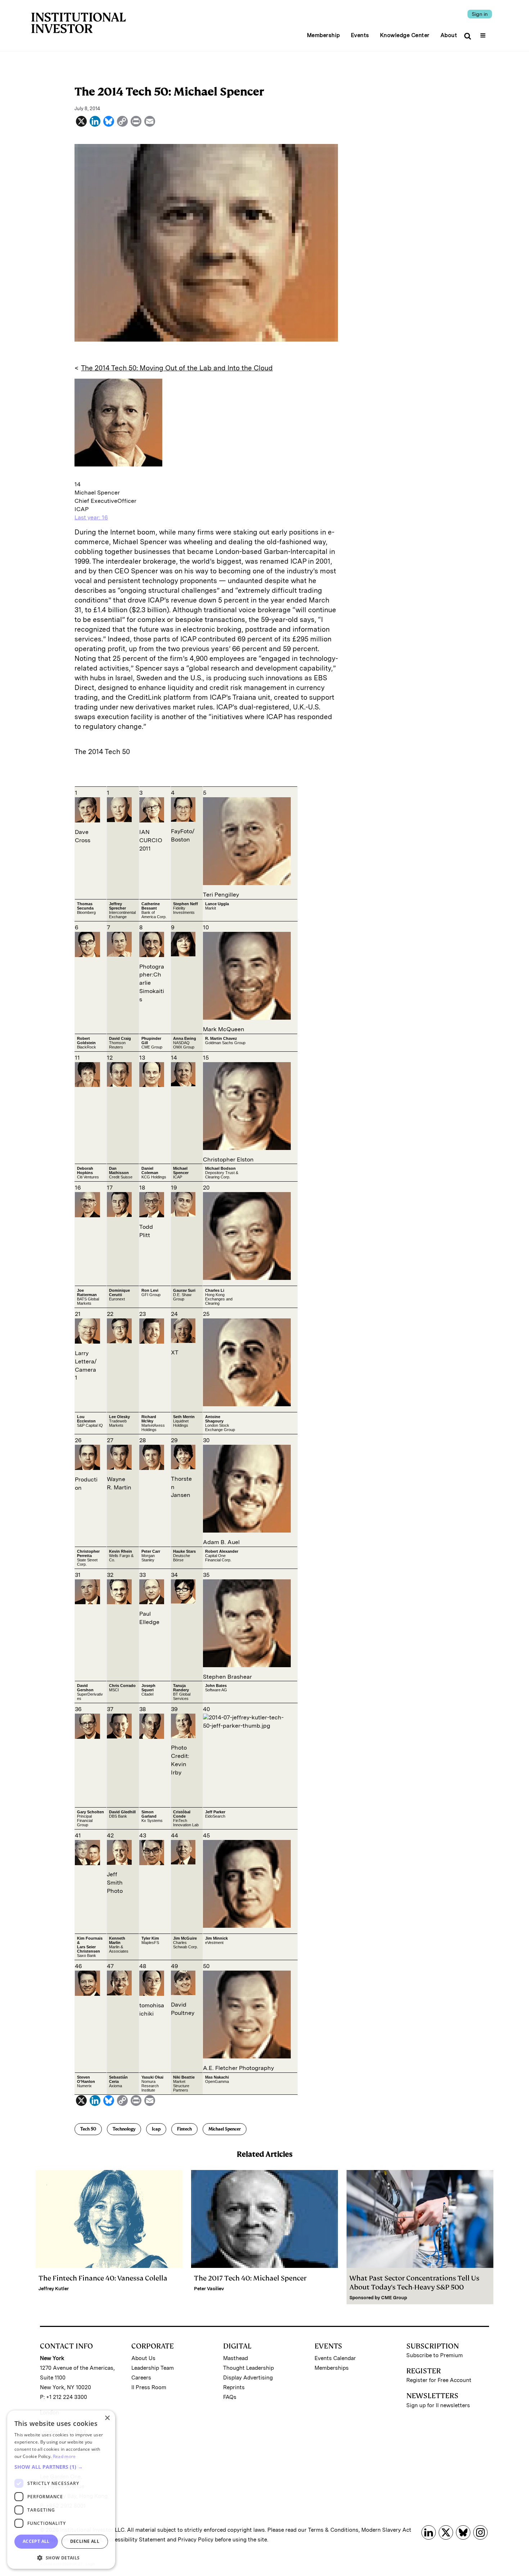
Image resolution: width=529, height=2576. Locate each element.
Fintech (184, 2129)
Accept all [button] (36, 2541)
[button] (61, 2467)
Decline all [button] (85, 2541)
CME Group (394, 2298)
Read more (64, 2456)
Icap (156, 2129)
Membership (324, 35)
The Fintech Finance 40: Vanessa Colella (103, 2278)
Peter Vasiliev (209, 2289)
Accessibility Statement (135, 2540)
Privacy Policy (196, 2540)
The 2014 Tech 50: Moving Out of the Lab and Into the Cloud (177, 368)
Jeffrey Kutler (54, 2289)
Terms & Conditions (333, 2530)
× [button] (107, 2418)
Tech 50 (88, 2129)
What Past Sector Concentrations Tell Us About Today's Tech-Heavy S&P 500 (414, 2283)
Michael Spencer (225, 2129)
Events (360, 35)
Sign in (480, 14)
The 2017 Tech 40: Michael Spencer (250, 2278)
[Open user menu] (484, 33)
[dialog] (61, 2490)
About (449, 35)
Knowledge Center (405, 35)
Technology (124, 2129)
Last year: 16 (91, 517)
